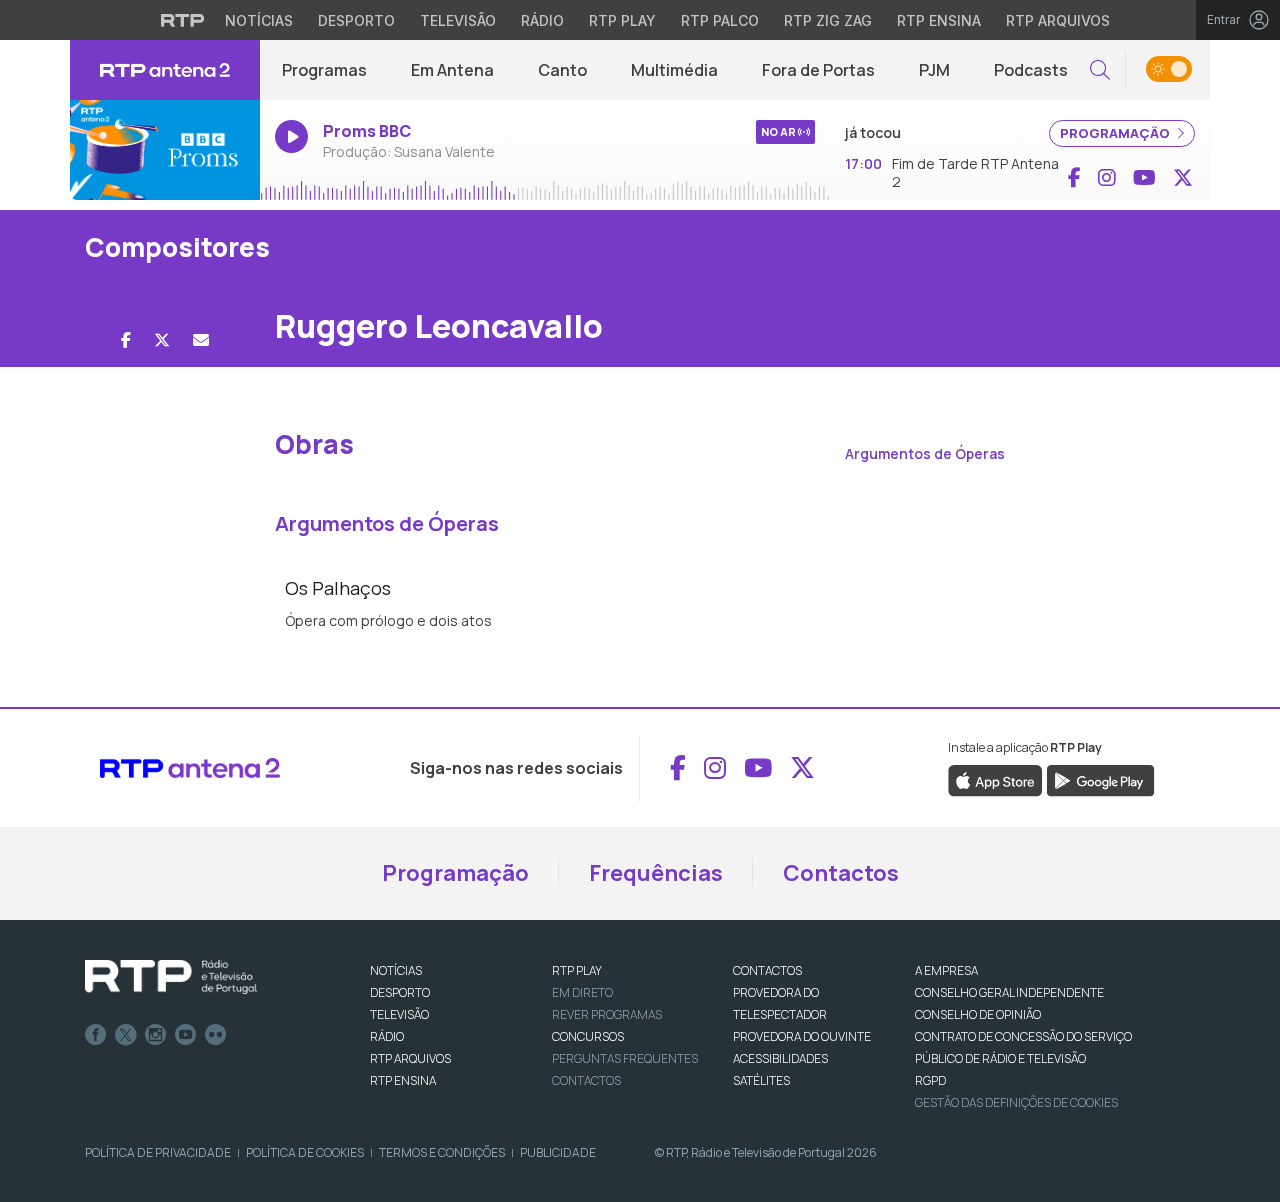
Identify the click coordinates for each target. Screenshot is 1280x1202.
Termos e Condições (442, 1152)
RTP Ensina (939, 20)
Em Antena (452, 70)
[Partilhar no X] (162, 340)
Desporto (356, 20)
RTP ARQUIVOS (410, 1058)
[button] (1100, 70)
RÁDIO (387, 1036)
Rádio (542, 20)
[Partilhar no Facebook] (126, 340)
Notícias (259, 20)
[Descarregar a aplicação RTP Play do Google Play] (1100, 780)
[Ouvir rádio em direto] (165, 150)
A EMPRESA (946, 970)
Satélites (761, 1080)
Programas (324, 70)
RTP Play (622, 20)
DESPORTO (400, 992)
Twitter (126, 1035)
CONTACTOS (767, 970)
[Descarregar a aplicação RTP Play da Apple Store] (995, 780)
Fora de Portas (818, 70)
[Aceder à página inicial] (165, 70)
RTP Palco (720, 20)
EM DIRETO (582, 992)
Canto (562, 70)
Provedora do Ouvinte (802, 1036)
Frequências (656, 873)
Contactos (841, 873)
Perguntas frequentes (625, 1058)
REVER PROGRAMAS (607, 1014)
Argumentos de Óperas (925, 453)
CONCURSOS (588, 1036)
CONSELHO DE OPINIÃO (978, 1014)
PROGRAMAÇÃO (1116, 133)
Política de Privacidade (158, 1152)
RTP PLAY (577, 970)
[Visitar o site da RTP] (183, 20)
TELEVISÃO (399, 1014)
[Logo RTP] (171, 977)
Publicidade (558, 1152)
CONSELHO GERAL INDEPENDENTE (1009, 992)
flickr (216, 1035)
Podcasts (1031, 70)
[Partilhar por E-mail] (201, 340)
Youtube (186, 1035)
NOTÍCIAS (396, 970)
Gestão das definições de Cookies (1016, 1102)
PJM (934, 70)
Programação (455, 873)
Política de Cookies (305, 1152)
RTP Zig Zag (828, 20)
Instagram (156, 1035)
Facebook (96, 1035)
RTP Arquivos (1058, 20)
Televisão (458, 20)
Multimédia (674, 70)
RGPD (930, 1080)
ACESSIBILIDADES (780, 1058)
